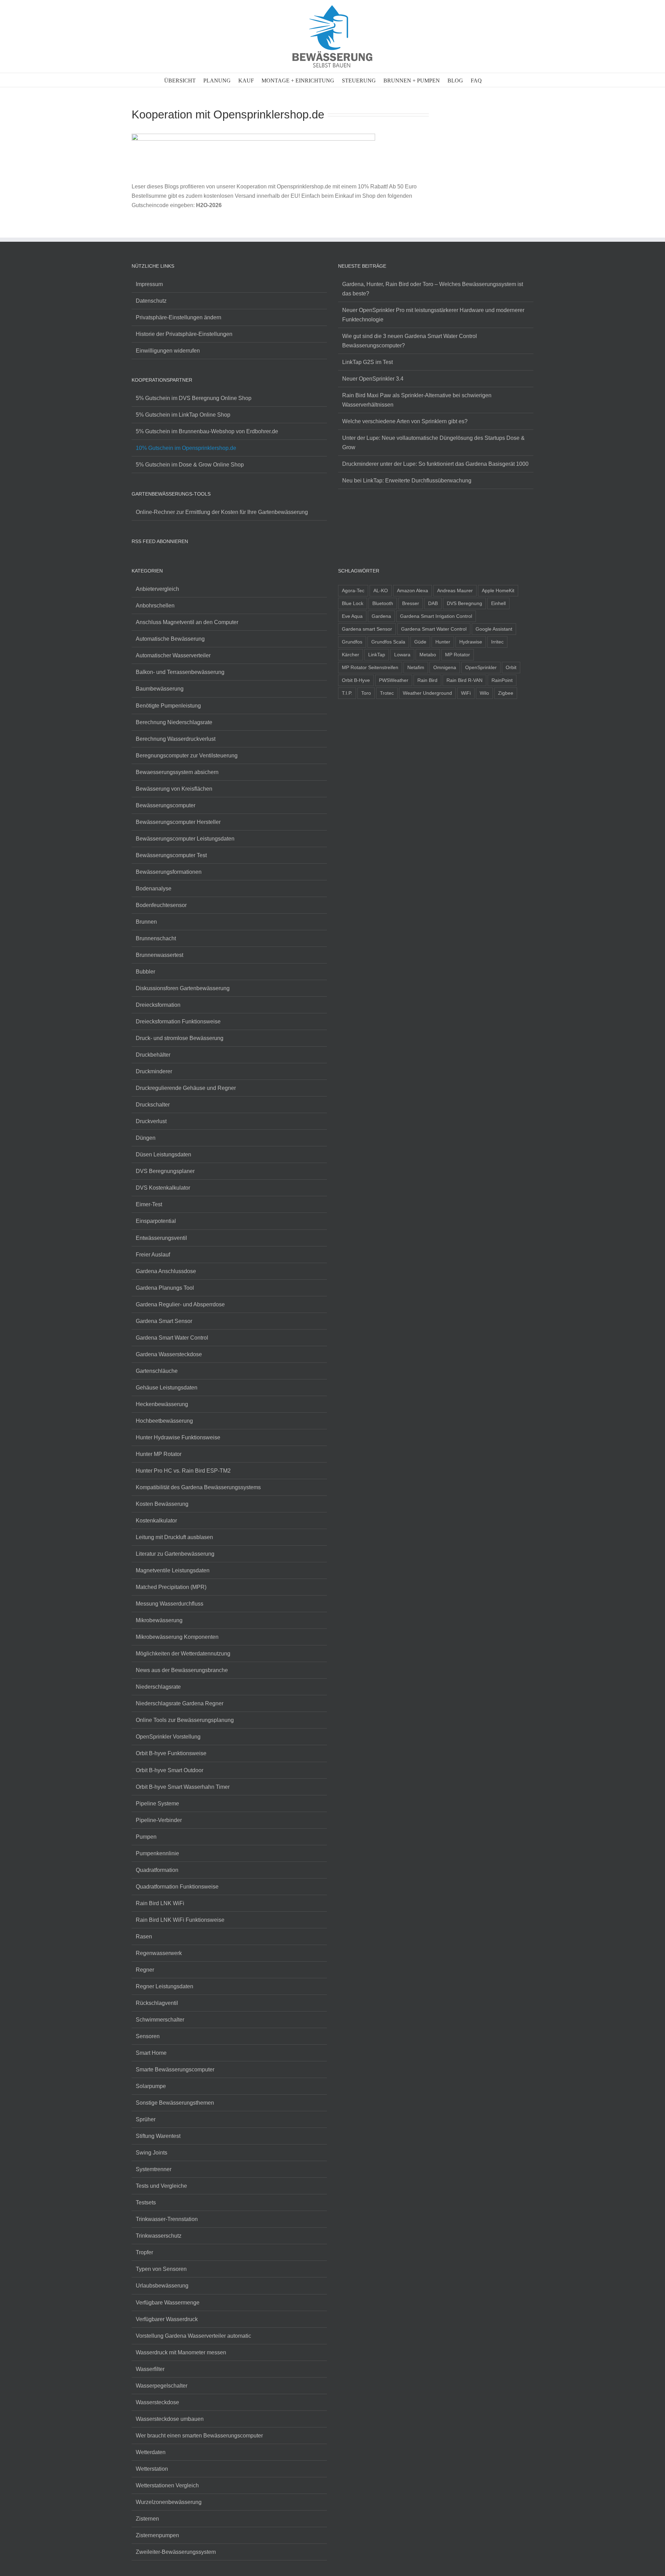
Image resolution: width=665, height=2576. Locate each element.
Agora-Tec (353, 590)
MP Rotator (458, 655)
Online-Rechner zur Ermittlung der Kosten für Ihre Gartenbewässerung (222, 512)
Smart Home (151, 2053)
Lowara (402, 655)
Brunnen (146, 922)
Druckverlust (151, 1121)
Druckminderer (154, 1071)
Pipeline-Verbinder (159, 1820)
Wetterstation (152, 2469)
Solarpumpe (151, 2086)
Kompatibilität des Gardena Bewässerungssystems (198, 1487)
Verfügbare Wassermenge (168, 2303)
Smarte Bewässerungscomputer (175, 2069)
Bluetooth (383, 603)
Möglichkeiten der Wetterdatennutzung (183, 1654)
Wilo (484, 693)
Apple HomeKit (498, 590)
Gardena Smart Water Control (172, 1338)
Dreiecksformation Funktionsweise (178, 1021)
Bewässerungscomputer (166, 805)
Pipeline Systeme (157, 1804)
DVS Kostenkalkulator (163, 1188)
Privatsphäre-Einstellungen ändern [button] (179, 317)
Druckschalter (153, 1105)
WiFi (466, 693)
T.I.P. (347, 693)
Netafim (416, 667)
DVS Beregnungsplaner (165, 1171)
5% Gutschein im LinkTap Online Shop (183, 415)
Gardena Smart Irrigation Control (436, 616)
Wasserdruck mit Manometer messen (181, 2352)
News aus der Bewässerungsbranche (182, 1670)
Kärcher (351, 655)
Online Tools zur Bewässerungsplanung (185, 1720)
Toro (366, 693)
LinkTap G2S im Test (367, 362)
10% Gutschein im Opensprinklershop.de (186, 448)
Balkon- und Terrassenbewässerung (180, 672)
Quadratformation (157, 1870)
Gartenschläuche (157, 1371)
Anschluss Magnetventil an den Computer (187, 622)
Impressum (149, 284)
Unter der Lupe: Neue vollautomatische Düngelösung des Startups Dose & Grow (433, 443)
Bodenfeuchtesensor (161, 905)
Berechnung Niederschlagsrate (174, 722)
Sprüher (146, 2119)
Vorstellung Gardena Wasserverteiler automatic (193, 2336)
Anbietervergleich (157, 589)
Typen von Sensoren (161, 2269)
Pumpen (146, 1837)
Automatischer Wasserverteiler (173, 655)
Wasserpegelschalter (162, 2386)
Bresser (411, 603)
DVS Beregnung (464, 603)
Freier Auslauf (153, 1255)
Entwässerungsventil (161, 1238)
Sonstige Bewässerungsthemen (175, 2103)
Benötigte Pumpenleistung (168, 706)
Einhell (498, 603)
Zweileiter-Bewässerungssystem (176, 2552)
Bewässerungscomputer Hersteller (178, 822)
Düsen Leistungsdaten (163, 1154)
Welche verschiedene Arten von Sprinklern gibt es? (405, 421)
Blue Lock (353, 603)
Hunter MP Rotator (159, 1454)
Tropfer (144, 2252)
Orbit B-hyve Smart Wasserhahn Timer (183, 1787)
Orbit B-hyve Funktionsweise (171, 1753)
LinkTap (377, 655)
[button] (491, 80)
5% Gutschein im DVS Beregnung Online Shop (194, 398)
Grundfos (352, 642)
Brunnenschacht (156, 938)
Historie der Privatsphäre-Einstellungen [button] (184, 334)
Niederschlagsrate (158, 1687)
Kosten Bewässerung (162, 1504)
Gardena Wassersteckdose (169, 1354)
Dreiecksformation (158, 1005)
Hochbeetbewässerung (164, 1421)
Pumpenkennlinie (157, 1853)
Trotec (387, 693)
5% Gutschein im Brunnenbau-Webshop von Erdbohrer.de (207, 431)
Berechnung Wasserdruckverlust (176, 739)
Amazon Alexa (413, 590)
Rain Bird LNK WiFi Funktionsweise (180, 1920)
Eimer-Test (149, 1204)
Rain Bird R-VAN (464, 680)
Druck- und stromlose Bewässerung (180, 1038)
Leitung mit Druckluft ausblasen (174, 1537)
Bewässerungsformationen (169, 872)
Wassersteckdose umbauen (170, 2419)
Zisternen (147, 2519)
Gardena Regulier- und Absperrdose (180, 1304)
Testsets (146, 2202)
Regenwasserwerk (159, 1953)
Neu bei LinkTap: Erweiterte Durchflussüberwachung (407, 481)
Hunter (443, 642)
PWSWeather (394, 680)
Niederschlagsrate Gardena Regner (180, 1703)
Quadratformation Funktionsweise (177, 1887)
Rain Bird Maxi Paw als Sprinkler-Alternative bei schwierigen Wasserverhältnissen (417, 400)
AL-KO (381, 590)
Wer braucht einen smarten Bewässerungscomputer (199, 2436)
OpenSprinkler (481, 667)
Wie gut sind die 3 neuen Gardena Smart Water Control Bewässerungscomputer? (410, 341)
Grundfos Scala (388, 642)
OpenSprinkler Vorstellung (168, 1737)
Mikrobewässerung (159, 1620)
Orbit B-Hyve (356, 680)
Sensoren (148, 2036)
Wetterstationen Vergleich (167, 2485)
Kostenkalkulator (156, 1521)
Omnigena (445, 667)
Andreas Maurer (455, 590)
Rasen (144, 1937)
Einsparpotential (156, 1221)
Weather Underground (427, 693)
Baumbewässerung (160, 689)
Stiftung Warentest (158, 2136)
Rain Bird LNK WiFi (160, 1903)
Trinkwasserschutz (159, 2236)
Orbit (511, 667)
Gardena (381, 616)
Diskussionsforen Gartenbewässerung (183, 988)
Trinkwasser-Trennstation (167, 2219)
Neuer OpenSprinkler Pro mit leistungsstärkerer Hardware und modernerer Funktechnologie (433, 315)
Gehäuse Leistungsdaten (167, 1388)
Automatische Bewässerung (170, 639)
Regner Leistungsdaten (165, 1986)
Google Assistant (494, 629)
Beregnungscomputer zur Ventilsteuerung (187, 756)
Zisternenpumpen (157, 2535)
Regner (145, 1970)
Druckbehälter (153, 1055)
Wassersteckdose (157, 2402)
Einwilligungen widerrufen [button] (168, 351)
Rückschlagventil (157, 2003)
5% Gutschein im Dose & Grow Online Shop (190, 465)
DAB (433, 603)
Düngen (146, 1138)
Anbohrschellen (155, 606)
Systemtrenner (154, 2169)
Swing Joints (152, 2153)
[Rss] (134, 560)
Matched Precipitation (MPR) (171, 1587)
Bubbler (145, 972)
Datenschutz (151, 301)
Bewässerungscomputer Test (171, 855)
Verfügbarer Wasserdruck (167, 2319)
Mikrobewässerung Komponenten (177, 1637)
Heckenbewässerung (162, 1404)
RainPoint (502, 680)
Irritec (497, 642)
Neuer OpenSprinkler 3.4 (373, 379)
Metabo (428, 655)
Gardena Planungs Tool (165, 1288)
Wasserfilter (150, 2369)
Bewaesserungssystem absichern (177, 772)
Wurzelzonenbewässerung (169, 2502)
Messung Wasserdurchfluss (170, 1604)
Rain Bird (427, 680)
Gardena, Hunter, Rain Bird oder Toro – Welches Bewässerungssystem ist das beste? (433, 289)
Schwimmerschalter (160, 2020)
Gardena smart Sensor (367, 629)
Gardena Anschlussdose (166, 1271)
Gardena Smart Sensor (164, 1321)
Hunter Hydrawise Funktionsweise (178, 1437)
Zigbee (506, 693)
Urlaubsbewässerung (162, 2286)
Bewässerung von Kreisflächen (174, 789)
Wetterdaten (151, 2452)
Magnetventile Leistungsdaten (173, 1570)
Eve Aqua (352, 616)
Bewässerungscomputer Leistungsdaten (185, 839)
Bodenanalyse (154, 889)
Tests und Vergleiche (161, 2186)
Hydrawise (471, 642)
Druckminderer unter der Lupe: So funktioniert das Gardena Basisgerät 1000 (435, 464)
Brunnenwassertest (159, 955)
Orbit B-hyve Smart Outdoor (170, 1770)
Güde (420, 642)
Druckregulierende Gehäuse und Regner (186, 1088)
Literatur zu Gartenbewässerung (175, 1554)
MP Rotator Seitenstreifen (370, 667)
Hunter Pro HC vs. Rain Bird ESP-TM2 (183, 1471)
